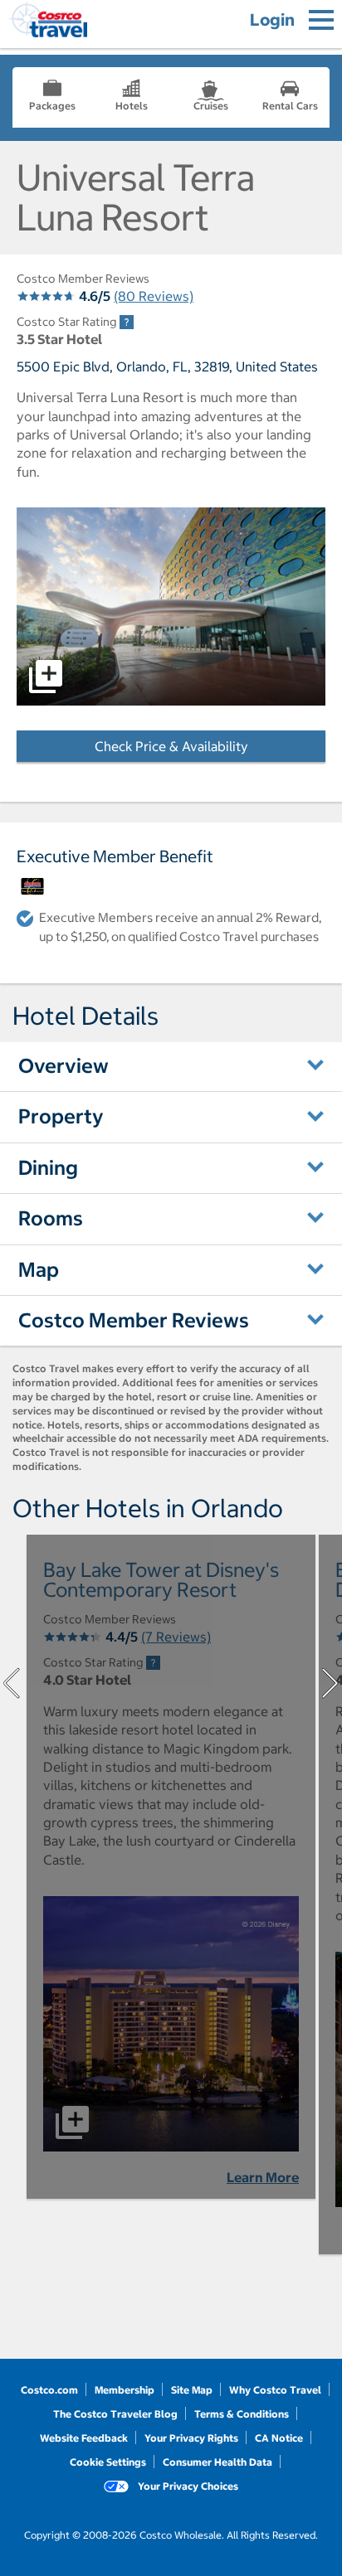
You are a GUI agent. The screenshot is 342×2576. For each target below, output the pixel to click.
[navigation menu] (321, 20)
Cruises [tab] (211, 106)
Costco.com (49, 2390)
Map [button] (39, 1269)
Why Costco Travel (275, 2390)
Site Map (192, 2390)
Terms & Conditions (242, 2414)
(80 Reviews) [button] (154, 296)
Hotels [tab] (132, 106)
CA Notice (279, 2438)
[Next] (330, 1683)
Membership (125, 2390)
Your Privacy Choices (187, 2486)
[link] (127, 322)
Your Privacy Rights (191, 2438)
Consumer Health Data (217, 2462)
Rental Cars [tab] (290, 106)
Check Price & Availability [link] (210, 746)
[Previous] (12, 1683)
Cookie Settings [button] (108, 2462)
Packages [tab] (52, 106)
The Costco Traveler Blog (115, 2414)
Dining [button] (48, 1167)
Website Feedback (84, 2438)
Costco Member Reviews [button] (134, 1320)
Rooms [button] (51, 1218)
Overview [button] (64, 1065)
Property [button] (61, 1116)
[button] (171, 606)
